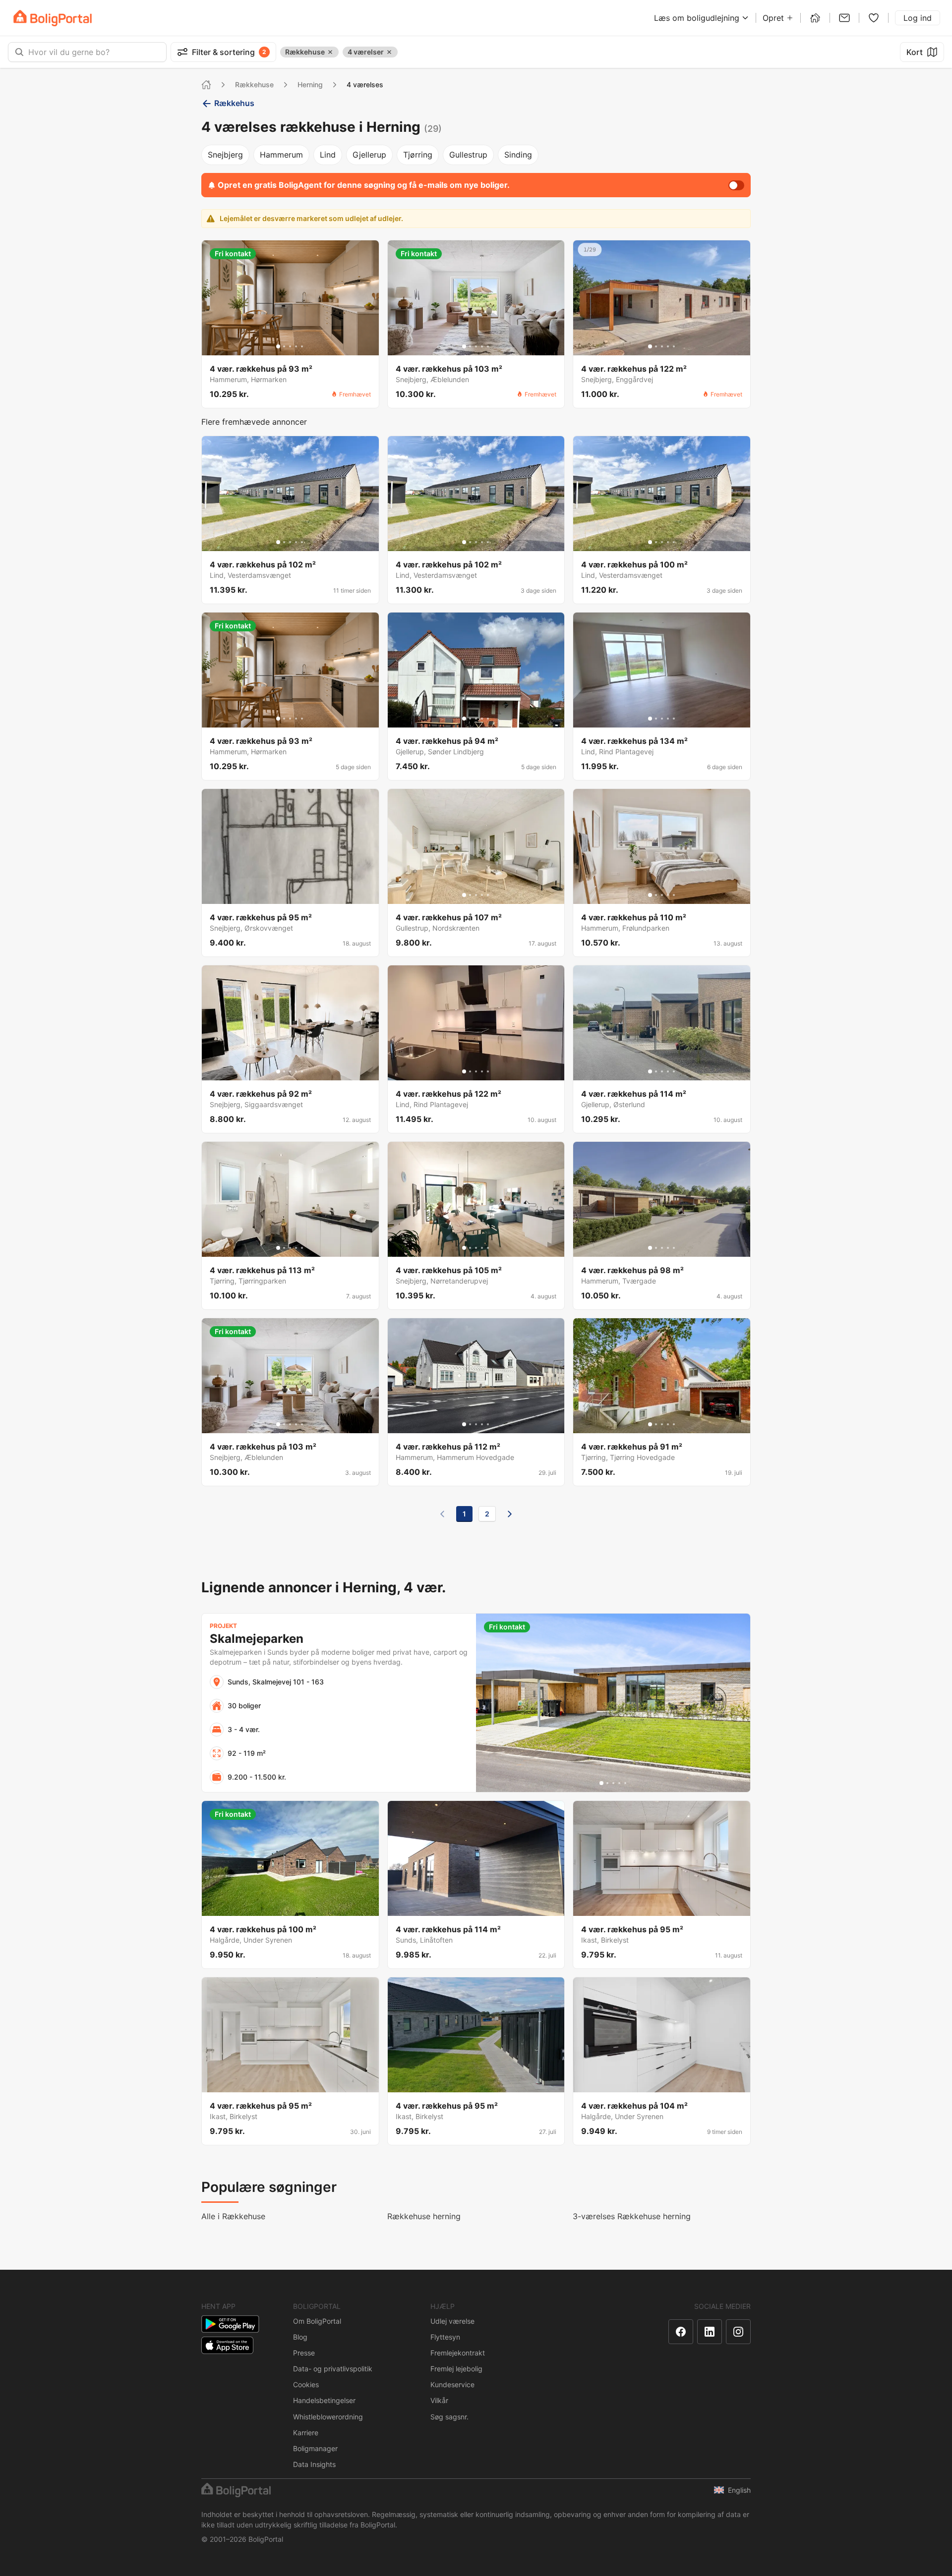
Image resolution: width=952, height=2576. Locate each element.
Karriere (306, 2433)
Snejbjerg (225, 155)
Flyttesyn (445, 2337)
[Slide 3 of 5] (290, 346)
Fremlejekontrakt (458, 2353)
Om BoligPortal (317, 2321)
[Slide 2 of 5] (284, 346)
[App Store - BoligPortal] (227, 2345)
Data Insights (314, 2464)
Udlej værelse (452, 2321)
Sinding (518, 155)
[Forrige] (442, 1514)
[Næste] (510, 1514)
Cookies (306, 2384)
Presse (304, 2353)
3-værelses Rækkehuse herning (632, 2216)
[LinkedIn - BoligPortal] (710, 2332)
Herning (310, 84)
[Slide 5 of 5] (302, 346)
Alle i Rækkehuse (233, 2216)
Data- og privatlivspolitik (333, 2369)
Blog (300, 2337)
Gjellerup (369, 155)
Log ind (918, 18)
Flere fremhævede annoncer (254, 422)
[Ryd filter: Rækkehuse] (330, 52)
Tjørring (418, 155)
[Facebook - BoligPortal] (681, 2332)
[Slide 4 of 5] (296, 346)
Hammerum (281, 155)
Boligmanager (315, 2448)
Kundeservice (452, 2384)
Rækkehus (234, 103)
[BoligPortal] (53, 18)
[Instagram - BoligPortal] (738, 2332)
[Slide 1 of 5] (278, 346)
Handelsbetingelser (324, 2400)
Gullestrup (468, 155)
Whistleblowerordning (328, 2417)
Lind (328, 155)
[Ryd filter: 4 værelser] (389, 52)
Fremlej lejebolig (456, 2369)
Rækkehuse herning (424, 2216)
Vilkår (439, 2400)
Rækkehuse (254, 84)
